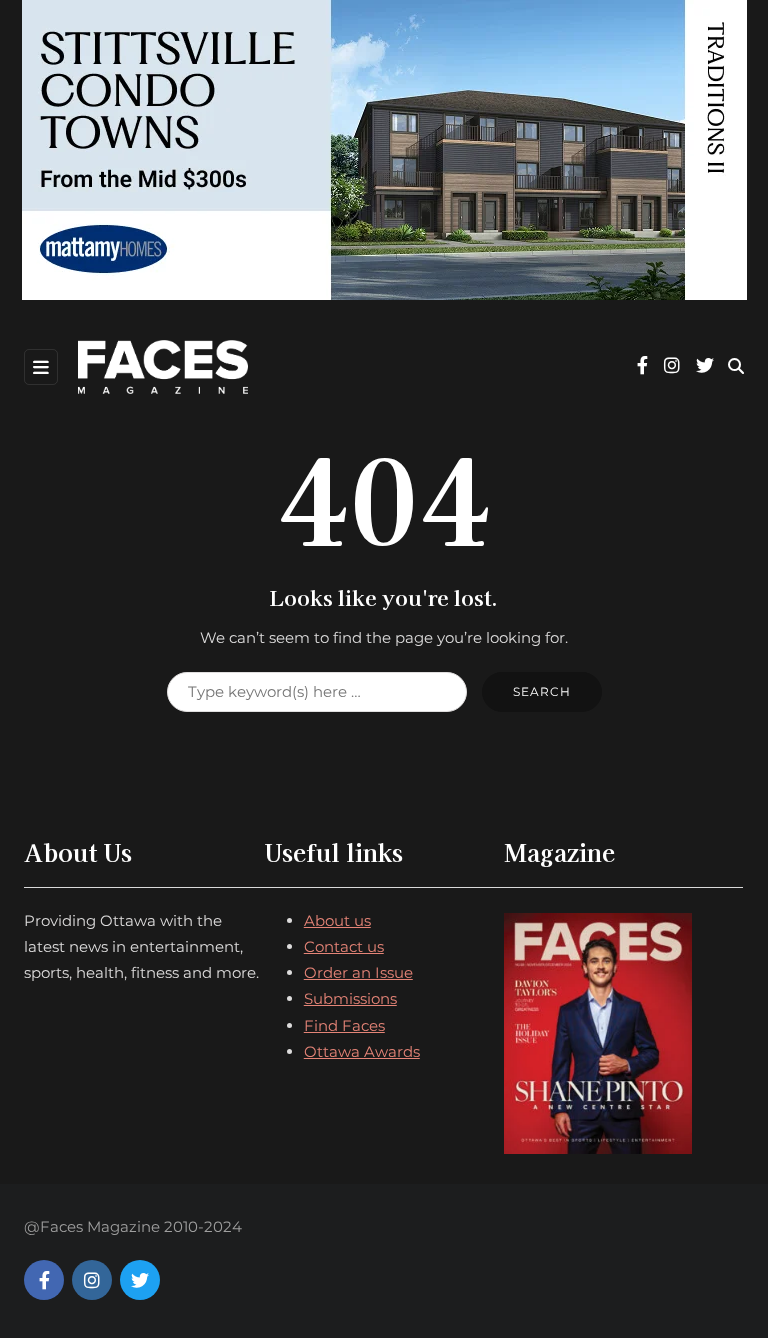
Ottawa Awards (362, 1051)
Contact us (344, 946)
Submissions (350, 998)
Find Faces (344, 1025)
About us (337, 920)
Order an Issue (358, 972)
